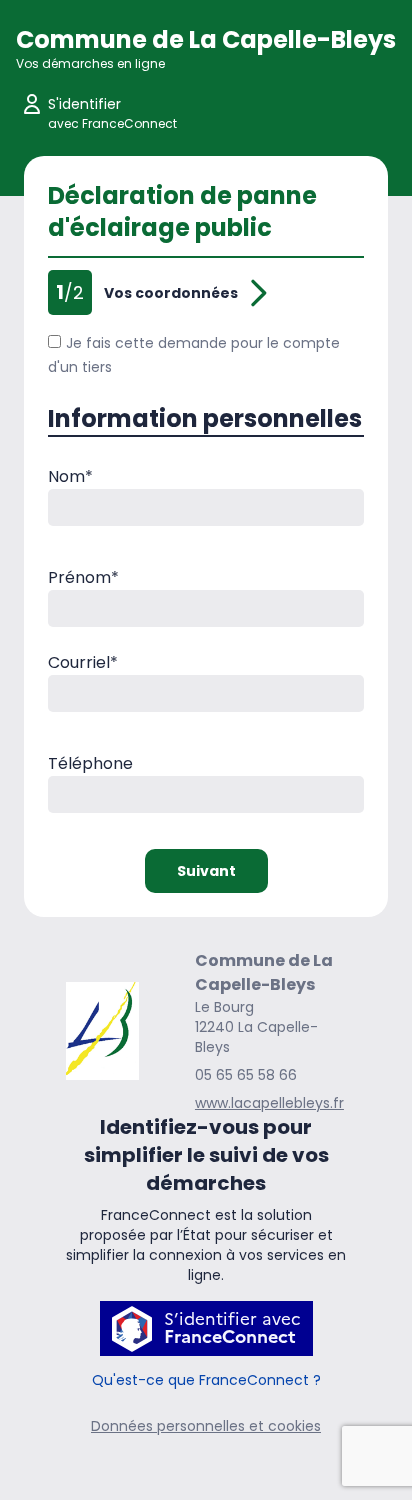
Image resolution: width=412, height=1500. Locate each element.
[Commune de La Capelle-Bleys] (102, 1031)
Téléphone (90, 763)
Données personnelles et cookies (206, 1426)
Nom (70, 476)
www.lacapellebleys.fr (269, 1103)
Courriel (83, 662)
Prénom (83, 577)
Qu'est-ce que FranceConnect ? (206, 1380)
